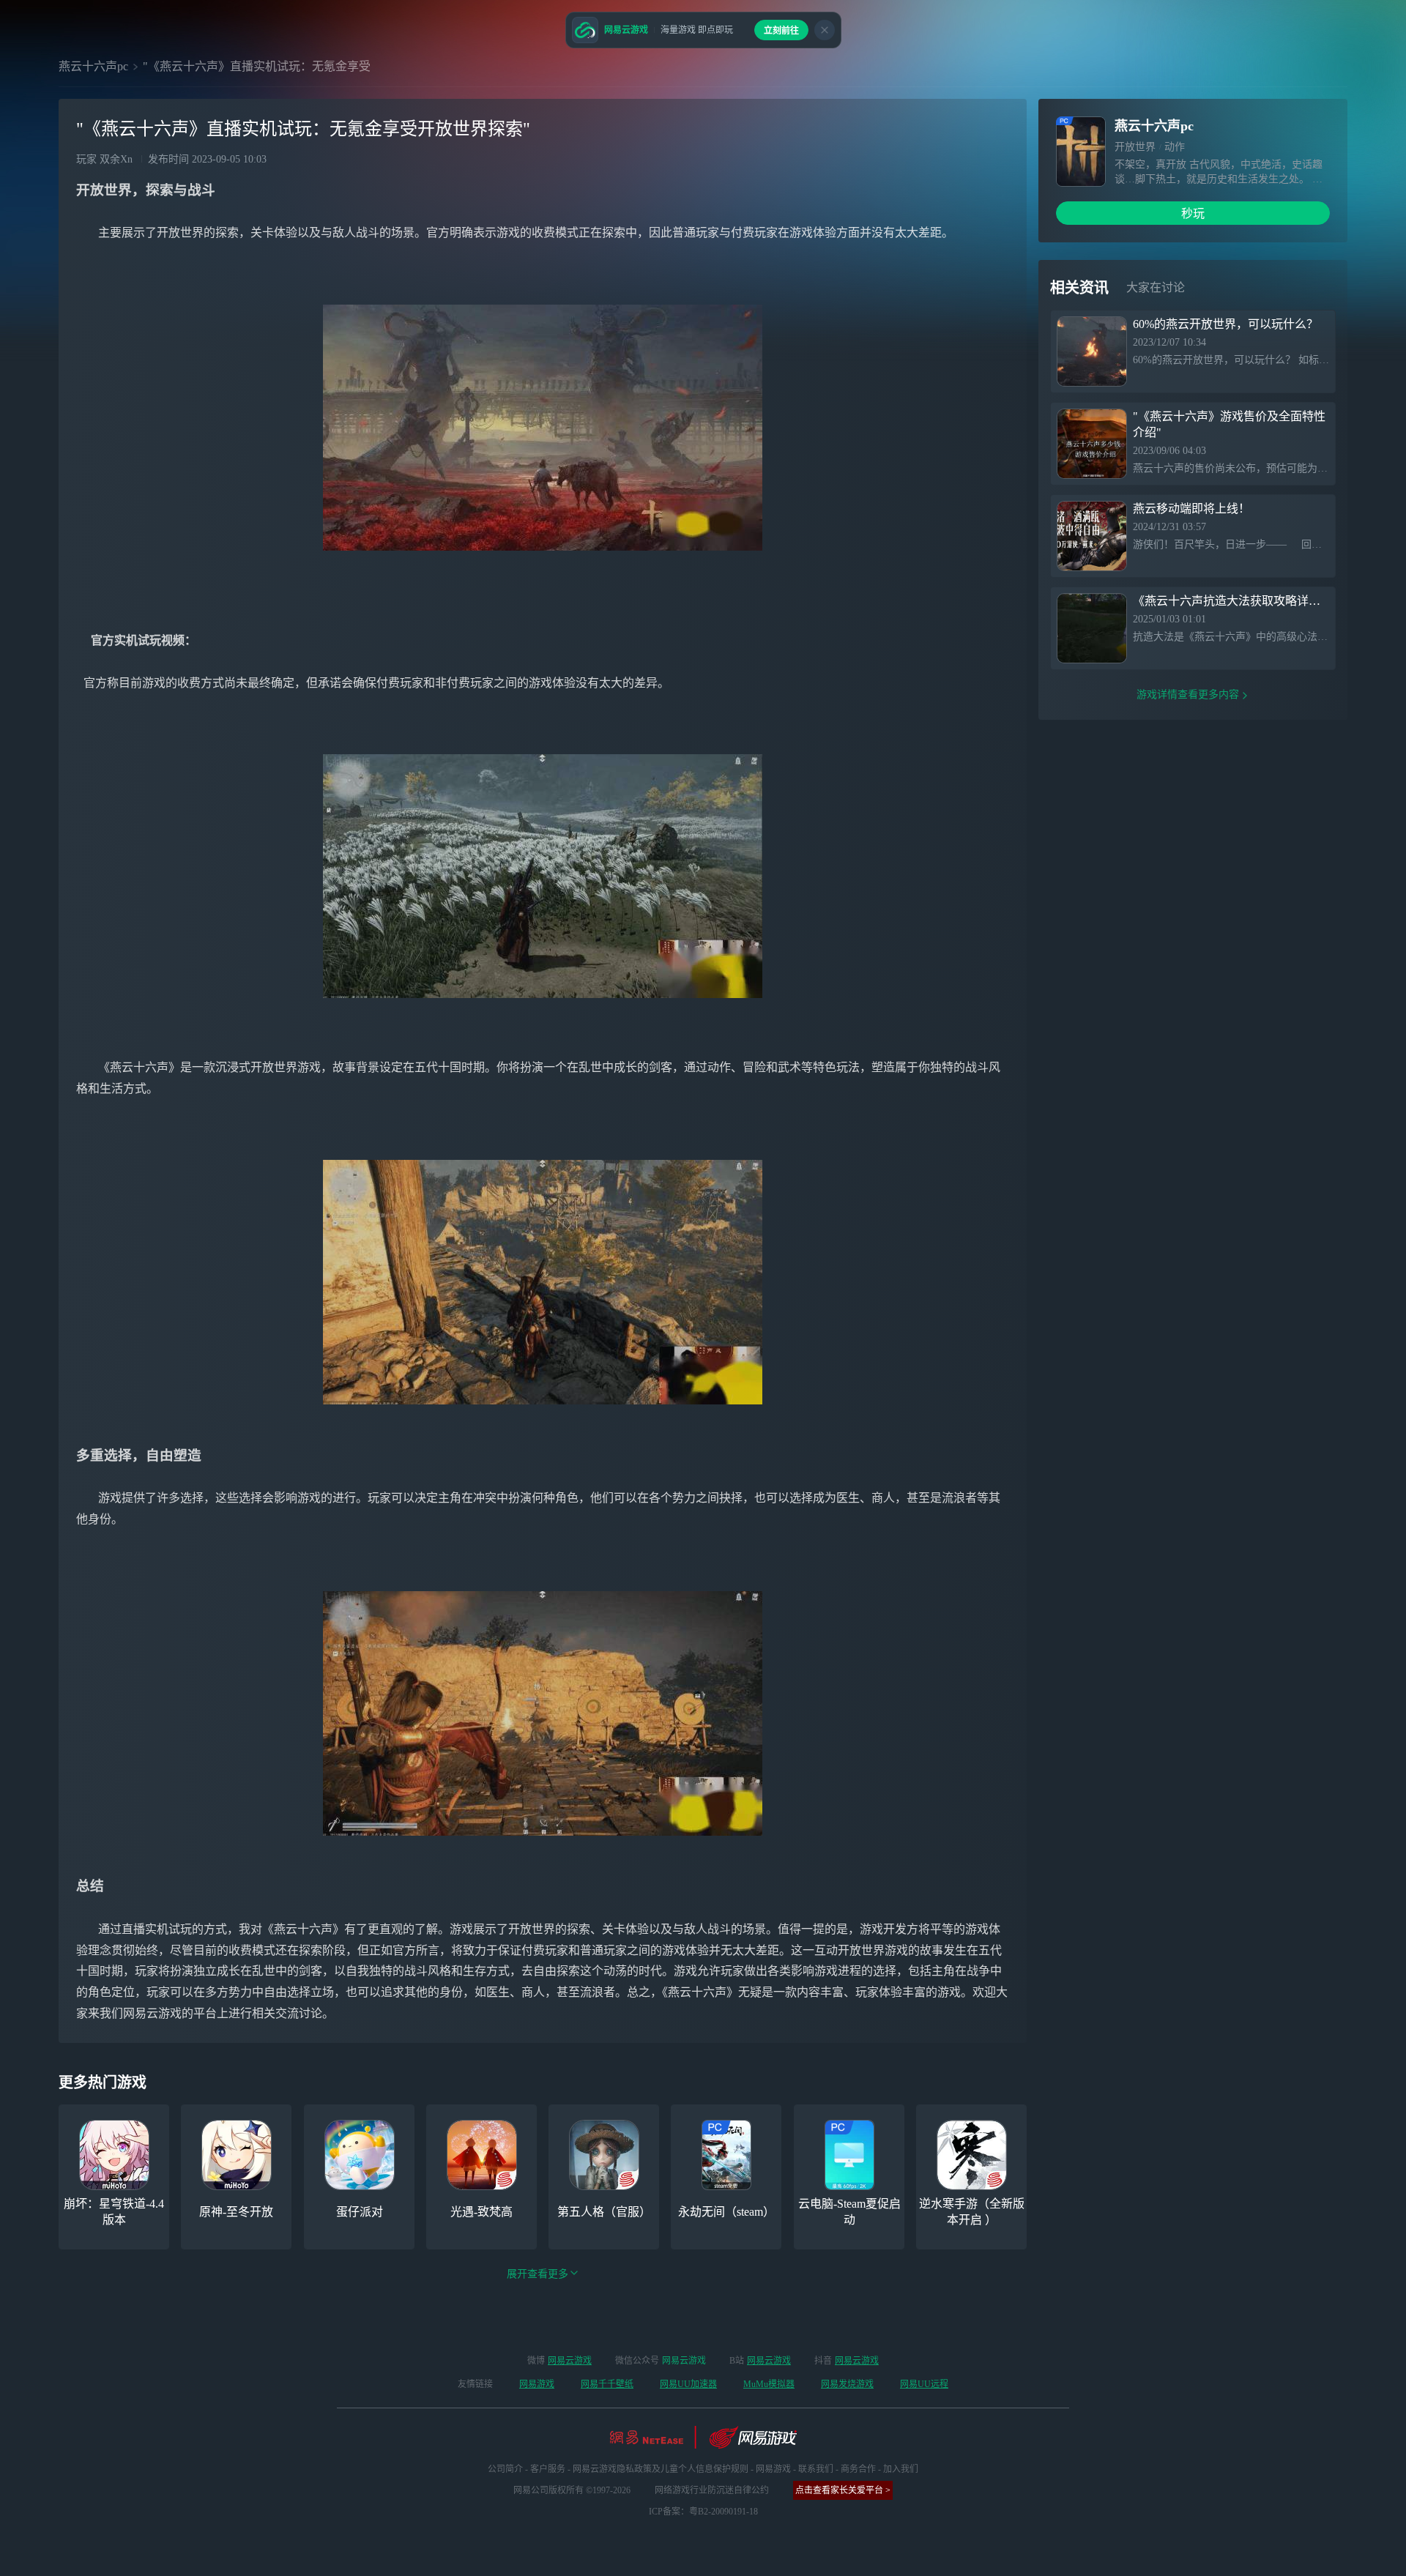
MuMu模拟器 (769, 2384)
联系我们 (816, 2469)
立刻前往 (781, 31)
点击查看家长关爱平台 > (843, 2490)
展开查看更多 (538, 2274)
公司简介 (505, 2469)
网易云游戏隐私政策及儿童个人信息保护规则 (661, 2469)
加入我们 (901, 2469)
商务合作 (858, 2469)
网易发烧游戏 (847, 2384)
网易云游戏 (570, 2361)
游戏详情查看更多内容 (1188, 695)
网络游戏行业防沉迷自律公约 (712, 2490)
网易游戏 (537, 2384)
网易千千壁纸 (607, 2384)
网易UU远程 (924, 2384)
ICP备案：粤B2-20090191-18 (703, 2512)
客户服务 (548, 2469)
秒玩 (1193, 213)
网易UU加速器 (688, 2384)
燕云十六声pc (93, 66)
